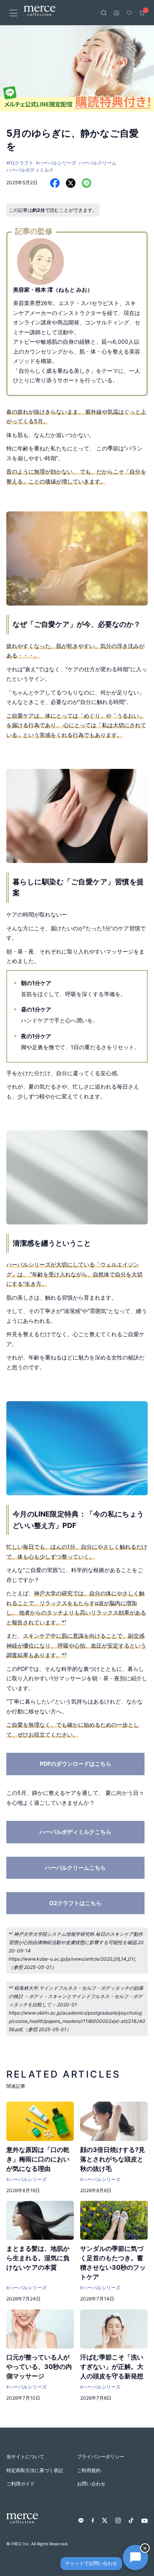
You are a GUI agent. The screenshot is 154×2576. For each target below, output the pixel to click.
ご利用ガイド (21, 2484)
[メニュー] (13, 13)
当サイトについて (25, 2457)
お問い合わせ (91, 2484)
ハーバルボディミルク (30, 170)
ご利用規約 (89, 2470)
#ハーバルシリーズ (56, 163)
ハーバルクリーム (98, 163)
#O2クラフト (20, 163)
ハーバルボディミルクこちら (75, 1832)
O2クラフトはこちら (75, 1903)
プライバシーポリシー (101, 2457)
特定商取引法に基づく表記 (35, 2470)
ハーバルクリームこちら (75, 1868)
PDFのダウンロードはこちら (76, 1764)
